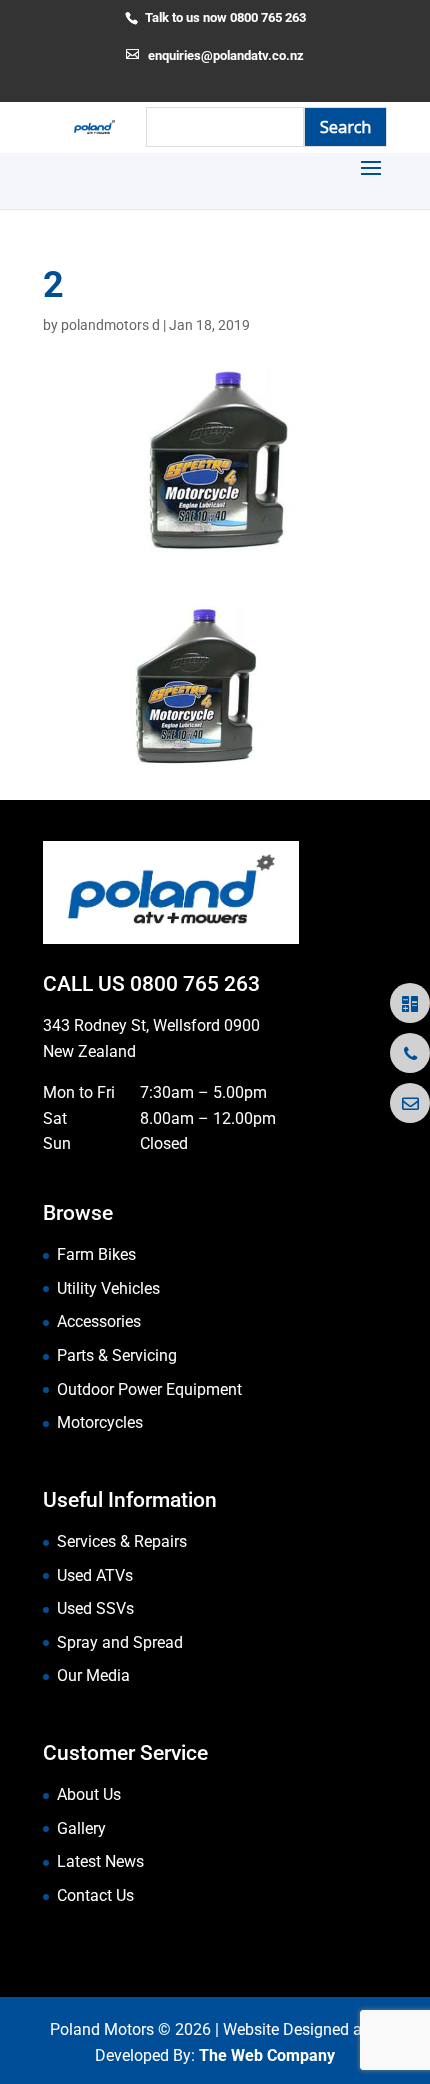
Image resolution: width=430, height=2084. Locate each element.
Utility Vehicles (108, 1288)
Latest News (100, 1861)
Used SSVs (95, 1608)
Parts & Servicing (117, 1355)
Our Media (93, 1675)
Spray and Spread (120, 1642)
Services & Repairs (122, 1541)
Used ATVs (95, 1575)
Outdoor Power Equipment (149, 1389)
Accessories (99, 1321)
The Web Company (267, 2055)
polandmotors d (110, 325)
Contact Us (95, 1895)
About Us (89, 1794)
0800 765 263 (195, 984)
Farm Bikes (96, 1254)
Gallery (81, 1828)
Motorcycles (100, 1422)
